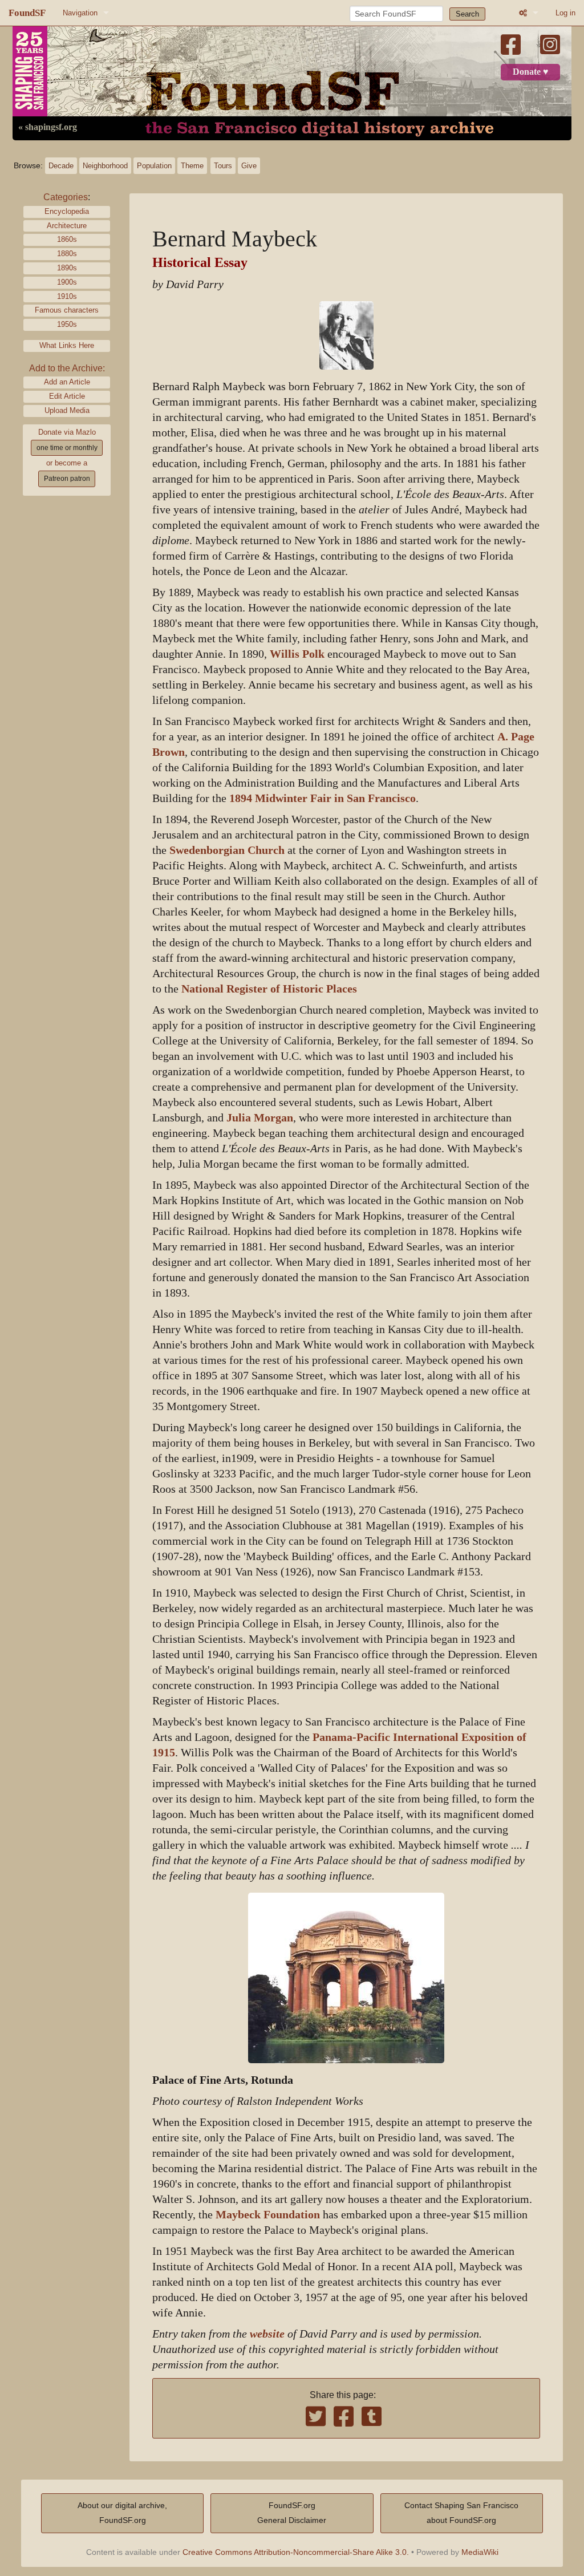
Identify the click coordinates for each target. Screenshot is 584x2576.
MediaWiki (480, 2552)
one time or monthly (67, 448)
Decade (61, 166)
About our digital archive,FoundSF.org (122, 2513)
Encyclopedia (67, 211)
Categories (66, 197)
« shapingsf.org (48, 127)
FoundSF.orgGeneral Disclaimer (292, 2513)
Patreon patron (67, 479)
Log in (565, 13)
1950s (67, 324)
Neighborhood (105, 166)
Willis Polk (297, 654)
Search (467, 14)
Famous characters (67, 310)
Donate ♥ (531, 72)
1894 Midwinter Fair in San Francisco (323, 798)
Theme (192, 166)
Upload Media (67, 410)
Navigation (80, 13)
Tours (223, 166)
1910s (67, 296)
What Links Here (67, 345)
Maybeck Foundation (268, 2215)
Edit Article (67, 396)
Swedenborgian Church (227, 850)
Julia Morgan (260, 1118)
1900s (67, 282)
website (267, 2334)
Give (249, 166)
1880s (67, 254)
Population (154, 166)
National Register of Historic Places (269, 989)
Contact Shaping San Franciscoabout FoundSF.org (461, 2513)
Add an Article (67, 382)
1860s (67, 239)
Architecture (67, 226)
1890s (67, 268)
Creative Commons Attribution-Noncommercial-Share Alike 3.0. (296, 2552)
